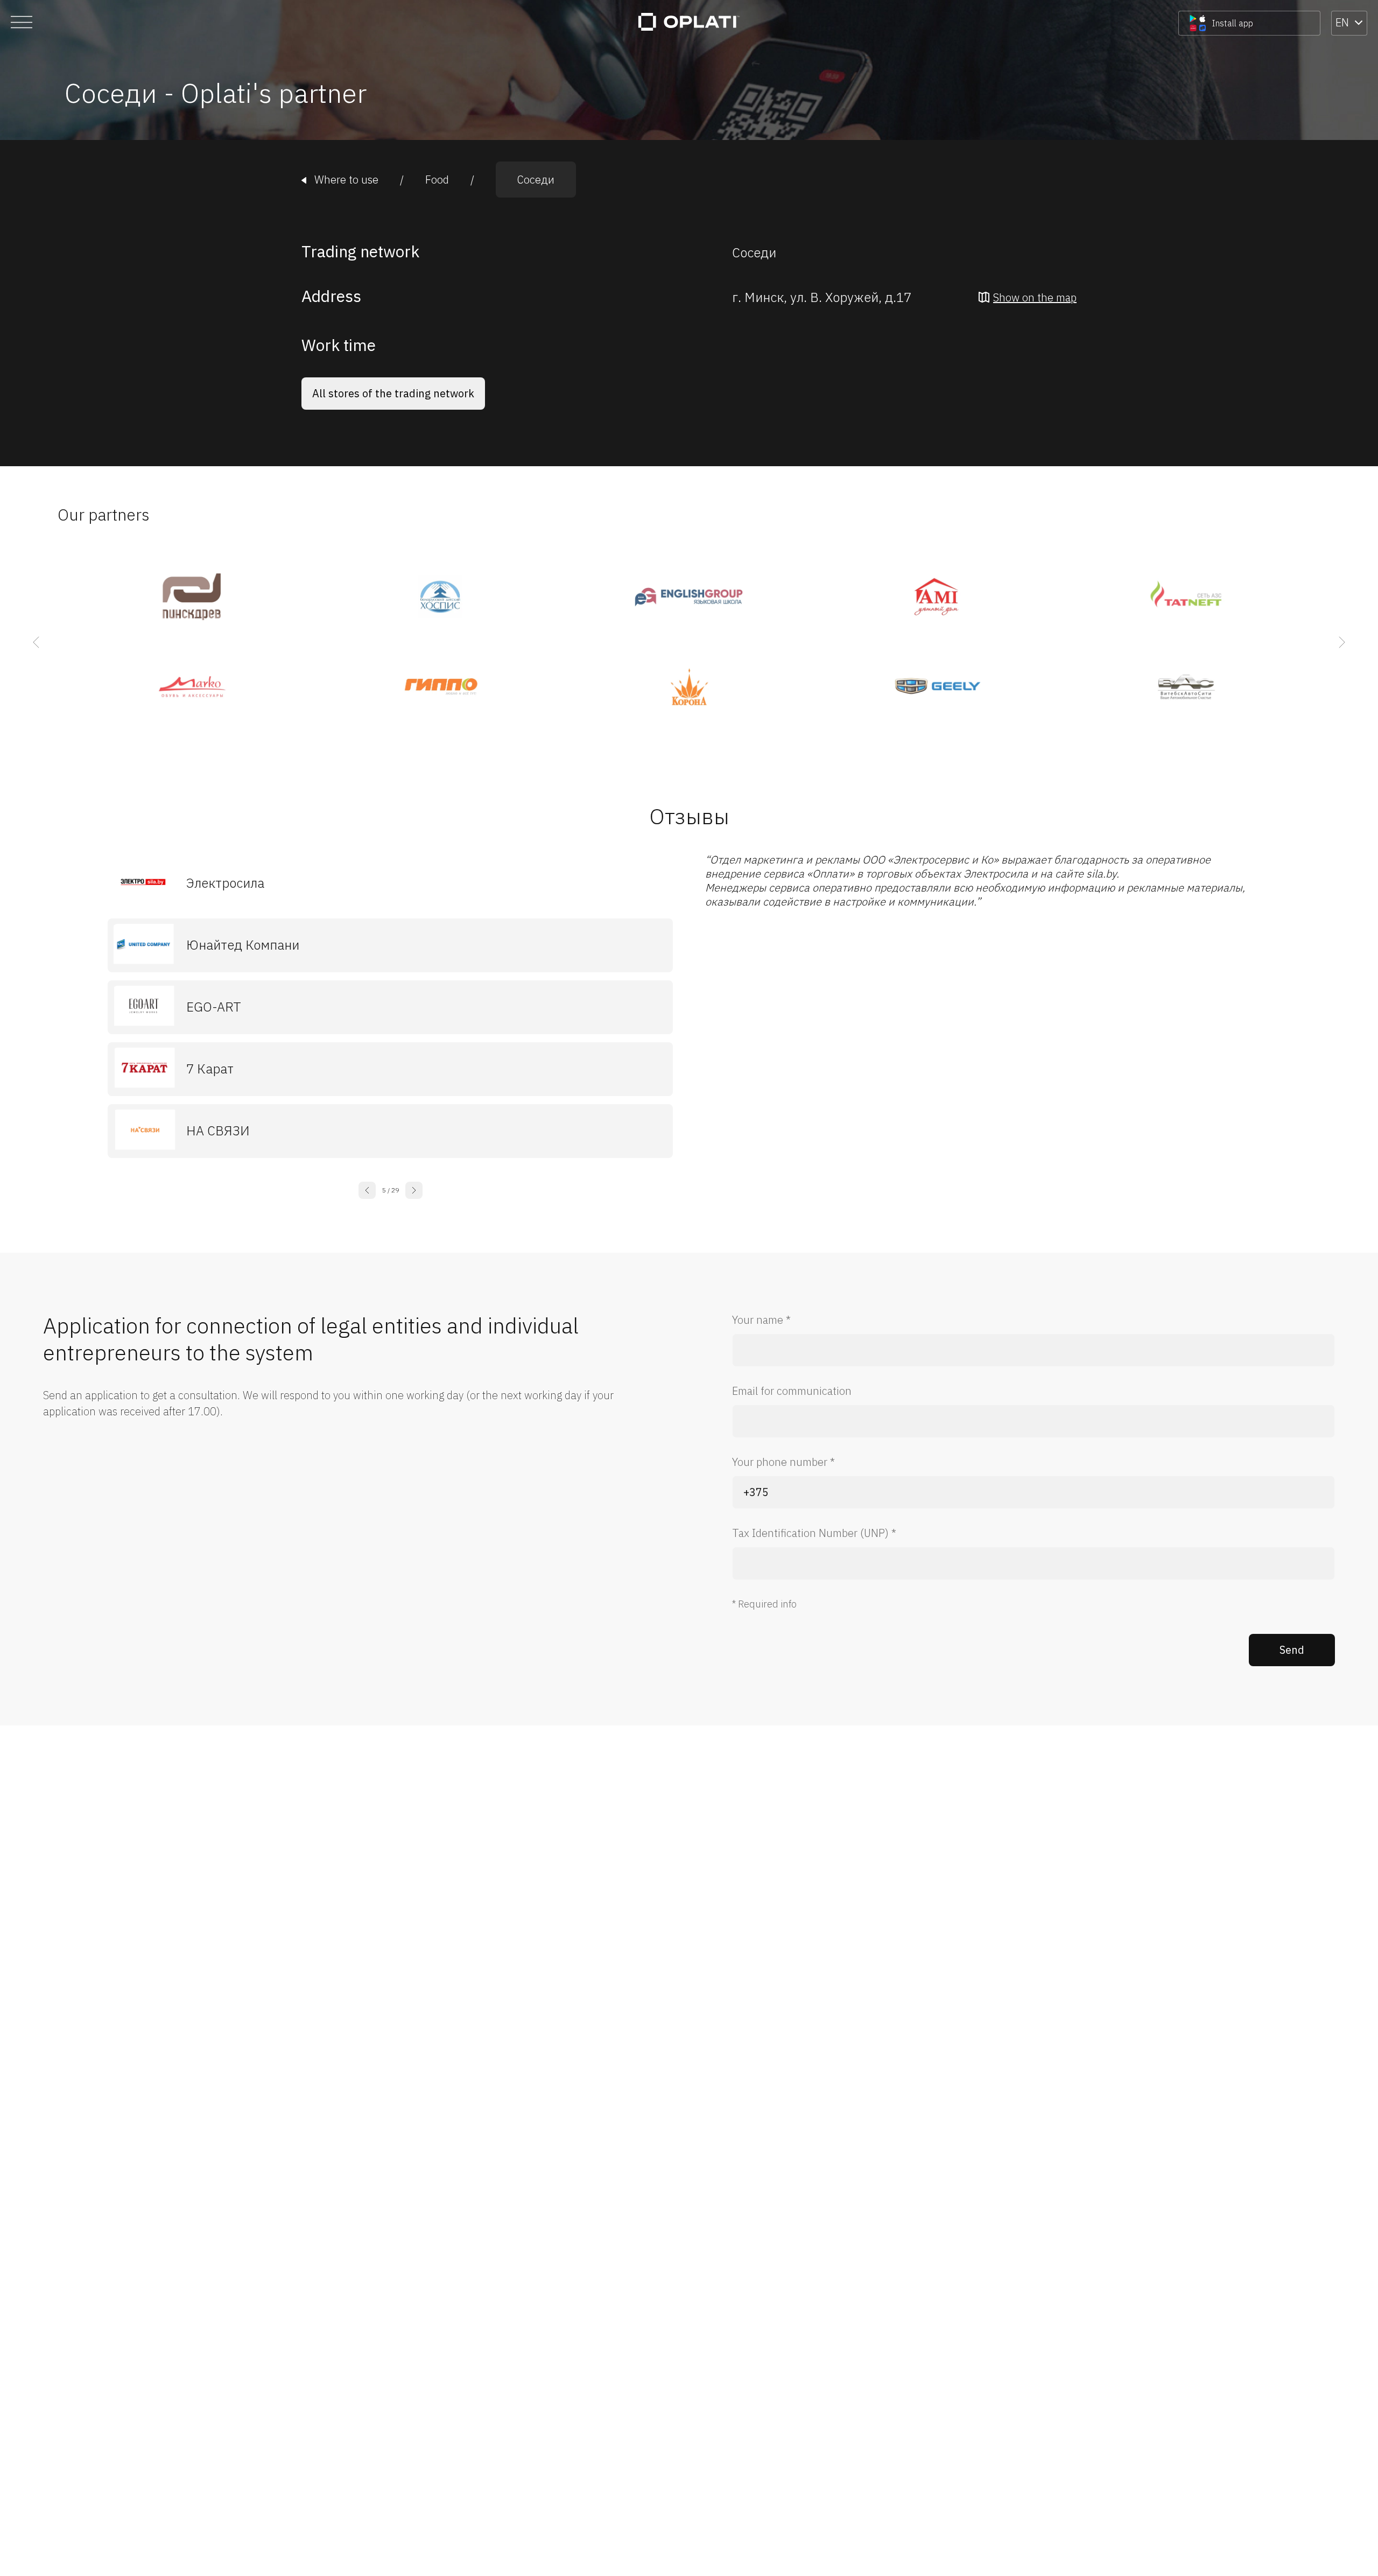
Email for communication (792, 1391)
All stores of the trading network (393, 393)
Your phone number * (783, 1462)
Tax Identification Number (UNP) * (814, 1533)
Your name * (761, 1320)
